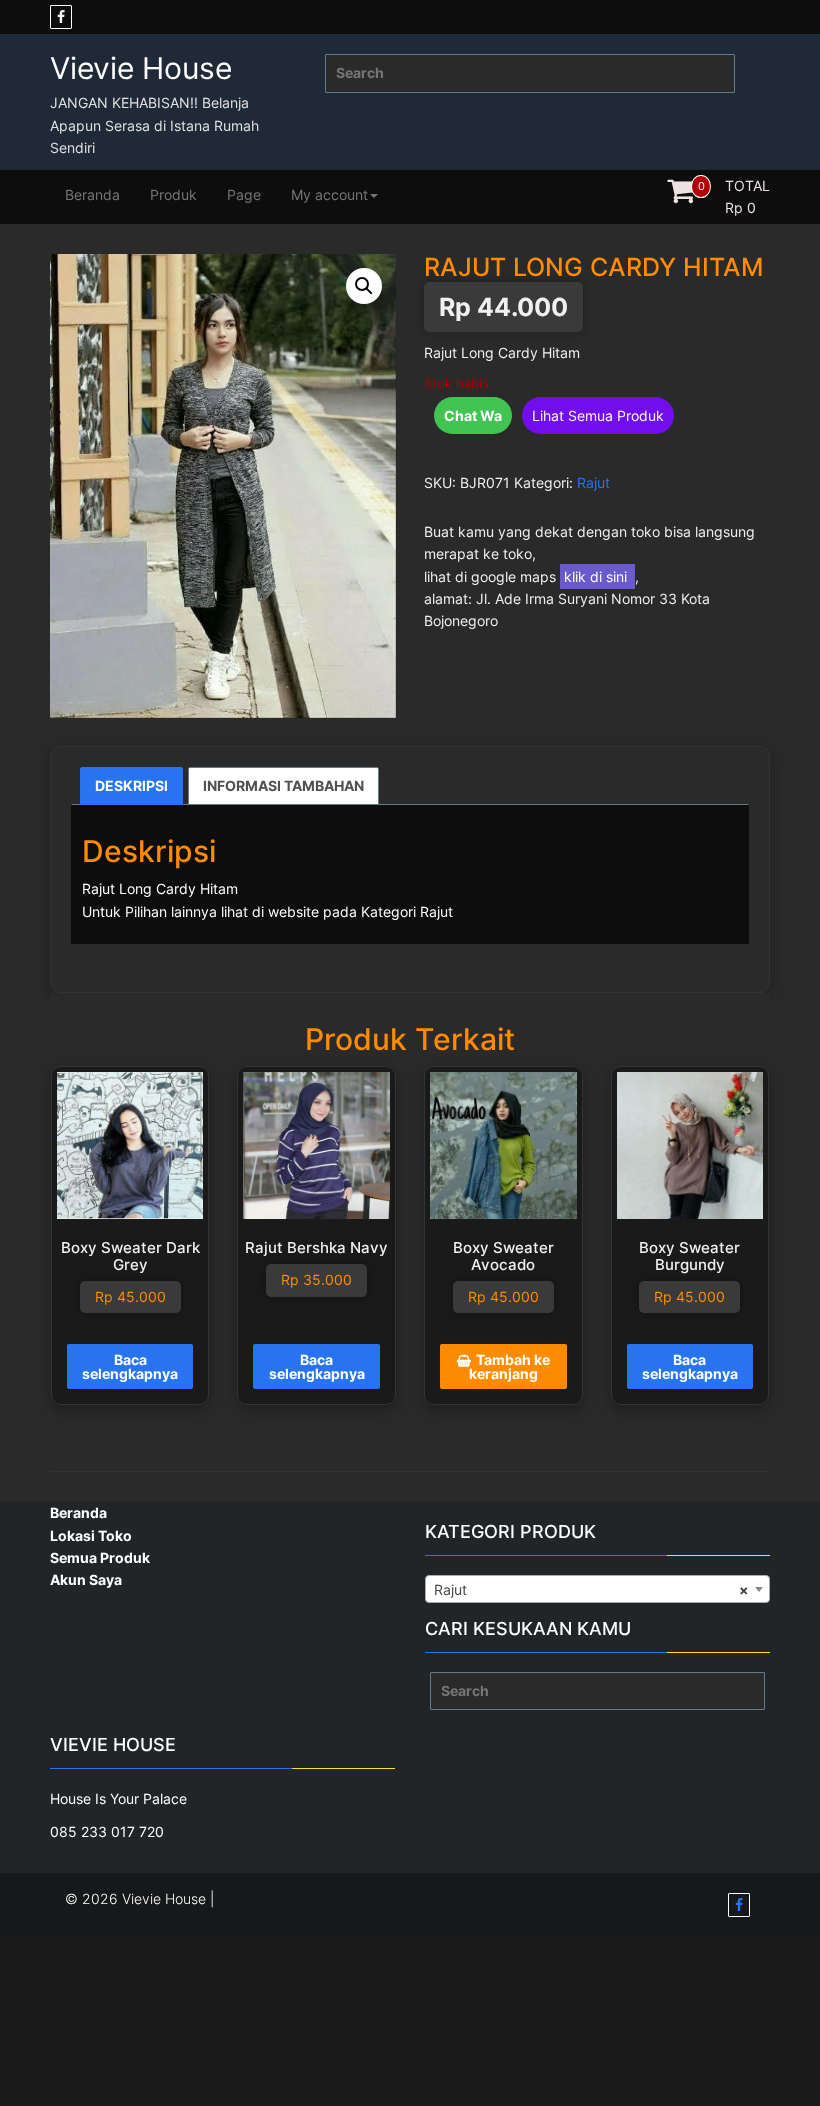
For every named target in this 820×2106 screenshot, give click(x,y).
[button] (364, 286)
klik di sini (597, 576)
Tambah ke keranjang (509, 1366)
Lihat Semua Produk (598, 415)
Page (244, 194)
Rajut (593, 482)
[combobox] (597, 1589)
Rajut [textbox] (591, 1589)
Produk (173, 194)
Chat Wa (473, 415)
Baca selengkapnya (130, 1366)
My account (329, 194)
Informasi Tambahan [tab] (283, 785)
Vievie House (141, 68)
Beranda (92, 194)
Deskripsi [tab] (131, 785)
